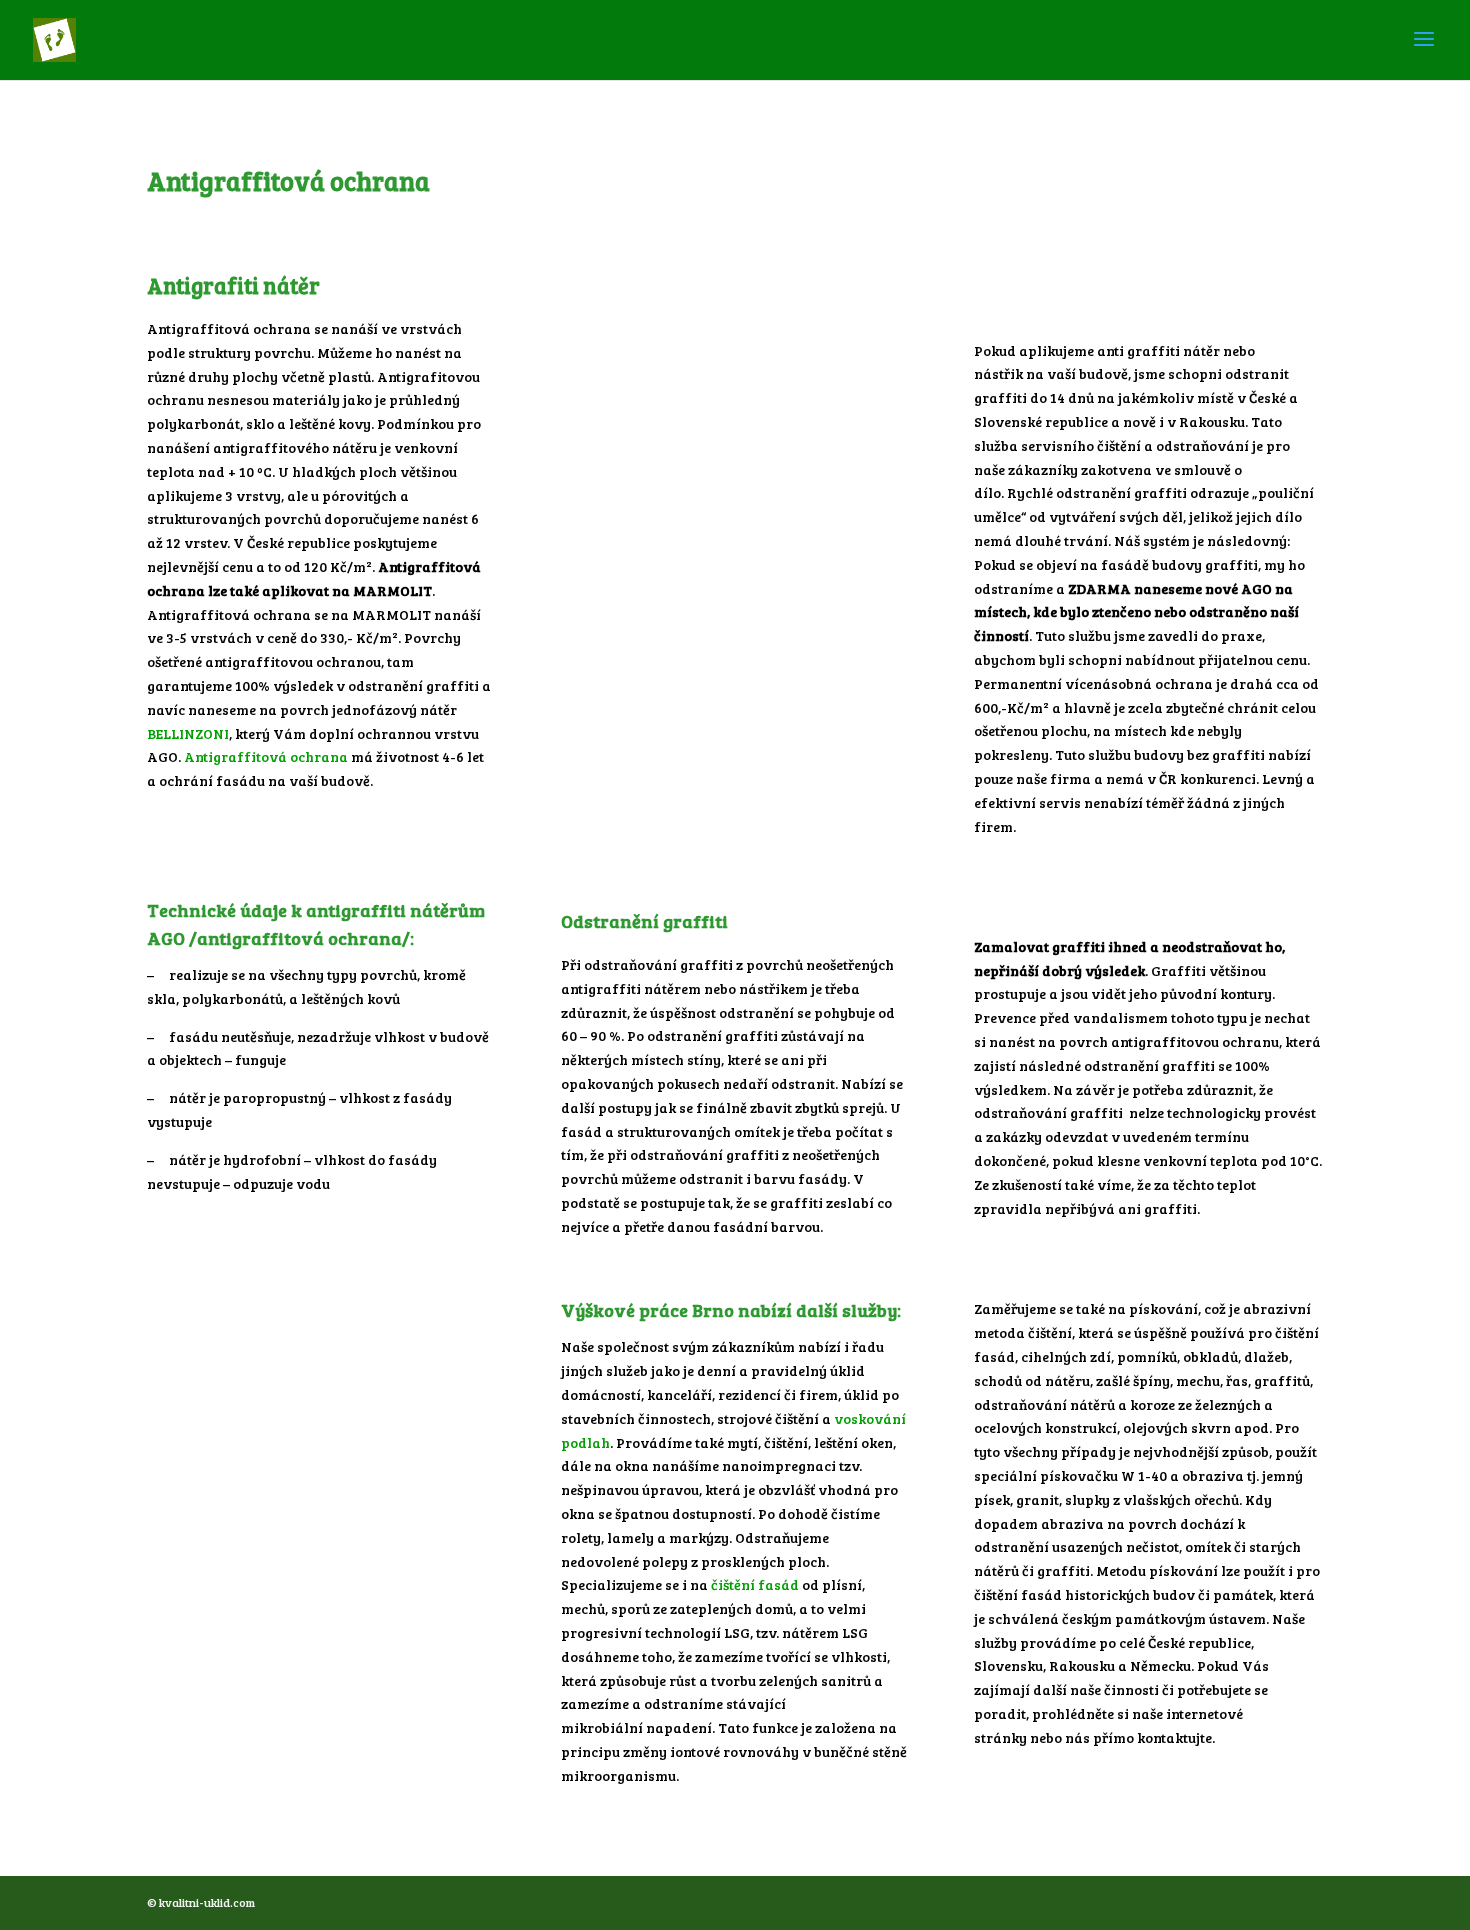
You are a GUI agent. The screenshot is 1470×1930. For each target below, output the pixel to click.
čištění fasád (756, 1584)
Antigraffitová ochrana (266, 756)
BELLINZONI (188, 733)
